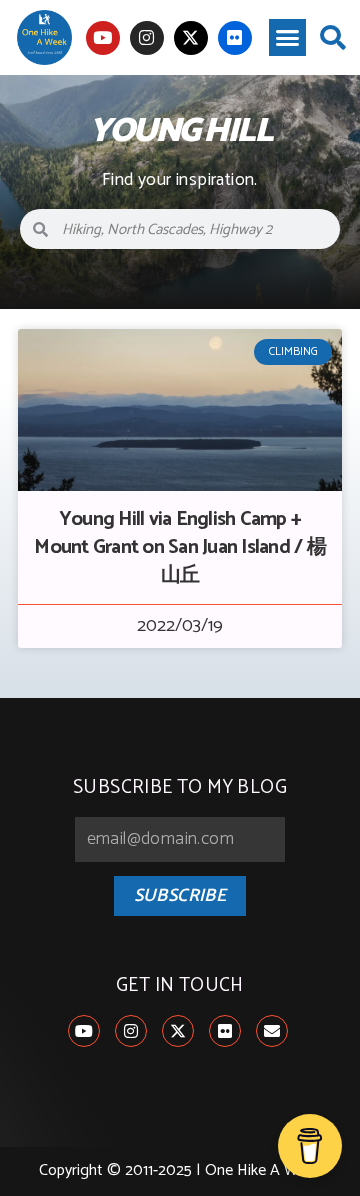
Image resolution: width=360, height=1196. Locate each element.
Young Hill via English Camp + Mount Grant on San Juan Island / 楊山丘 (180, 547)
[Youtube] (103, 38)
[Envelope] (272, 1031)
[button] (288, 38)
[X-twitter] (191, 38)
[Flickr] (235, 38)
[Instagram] (147, 38)
